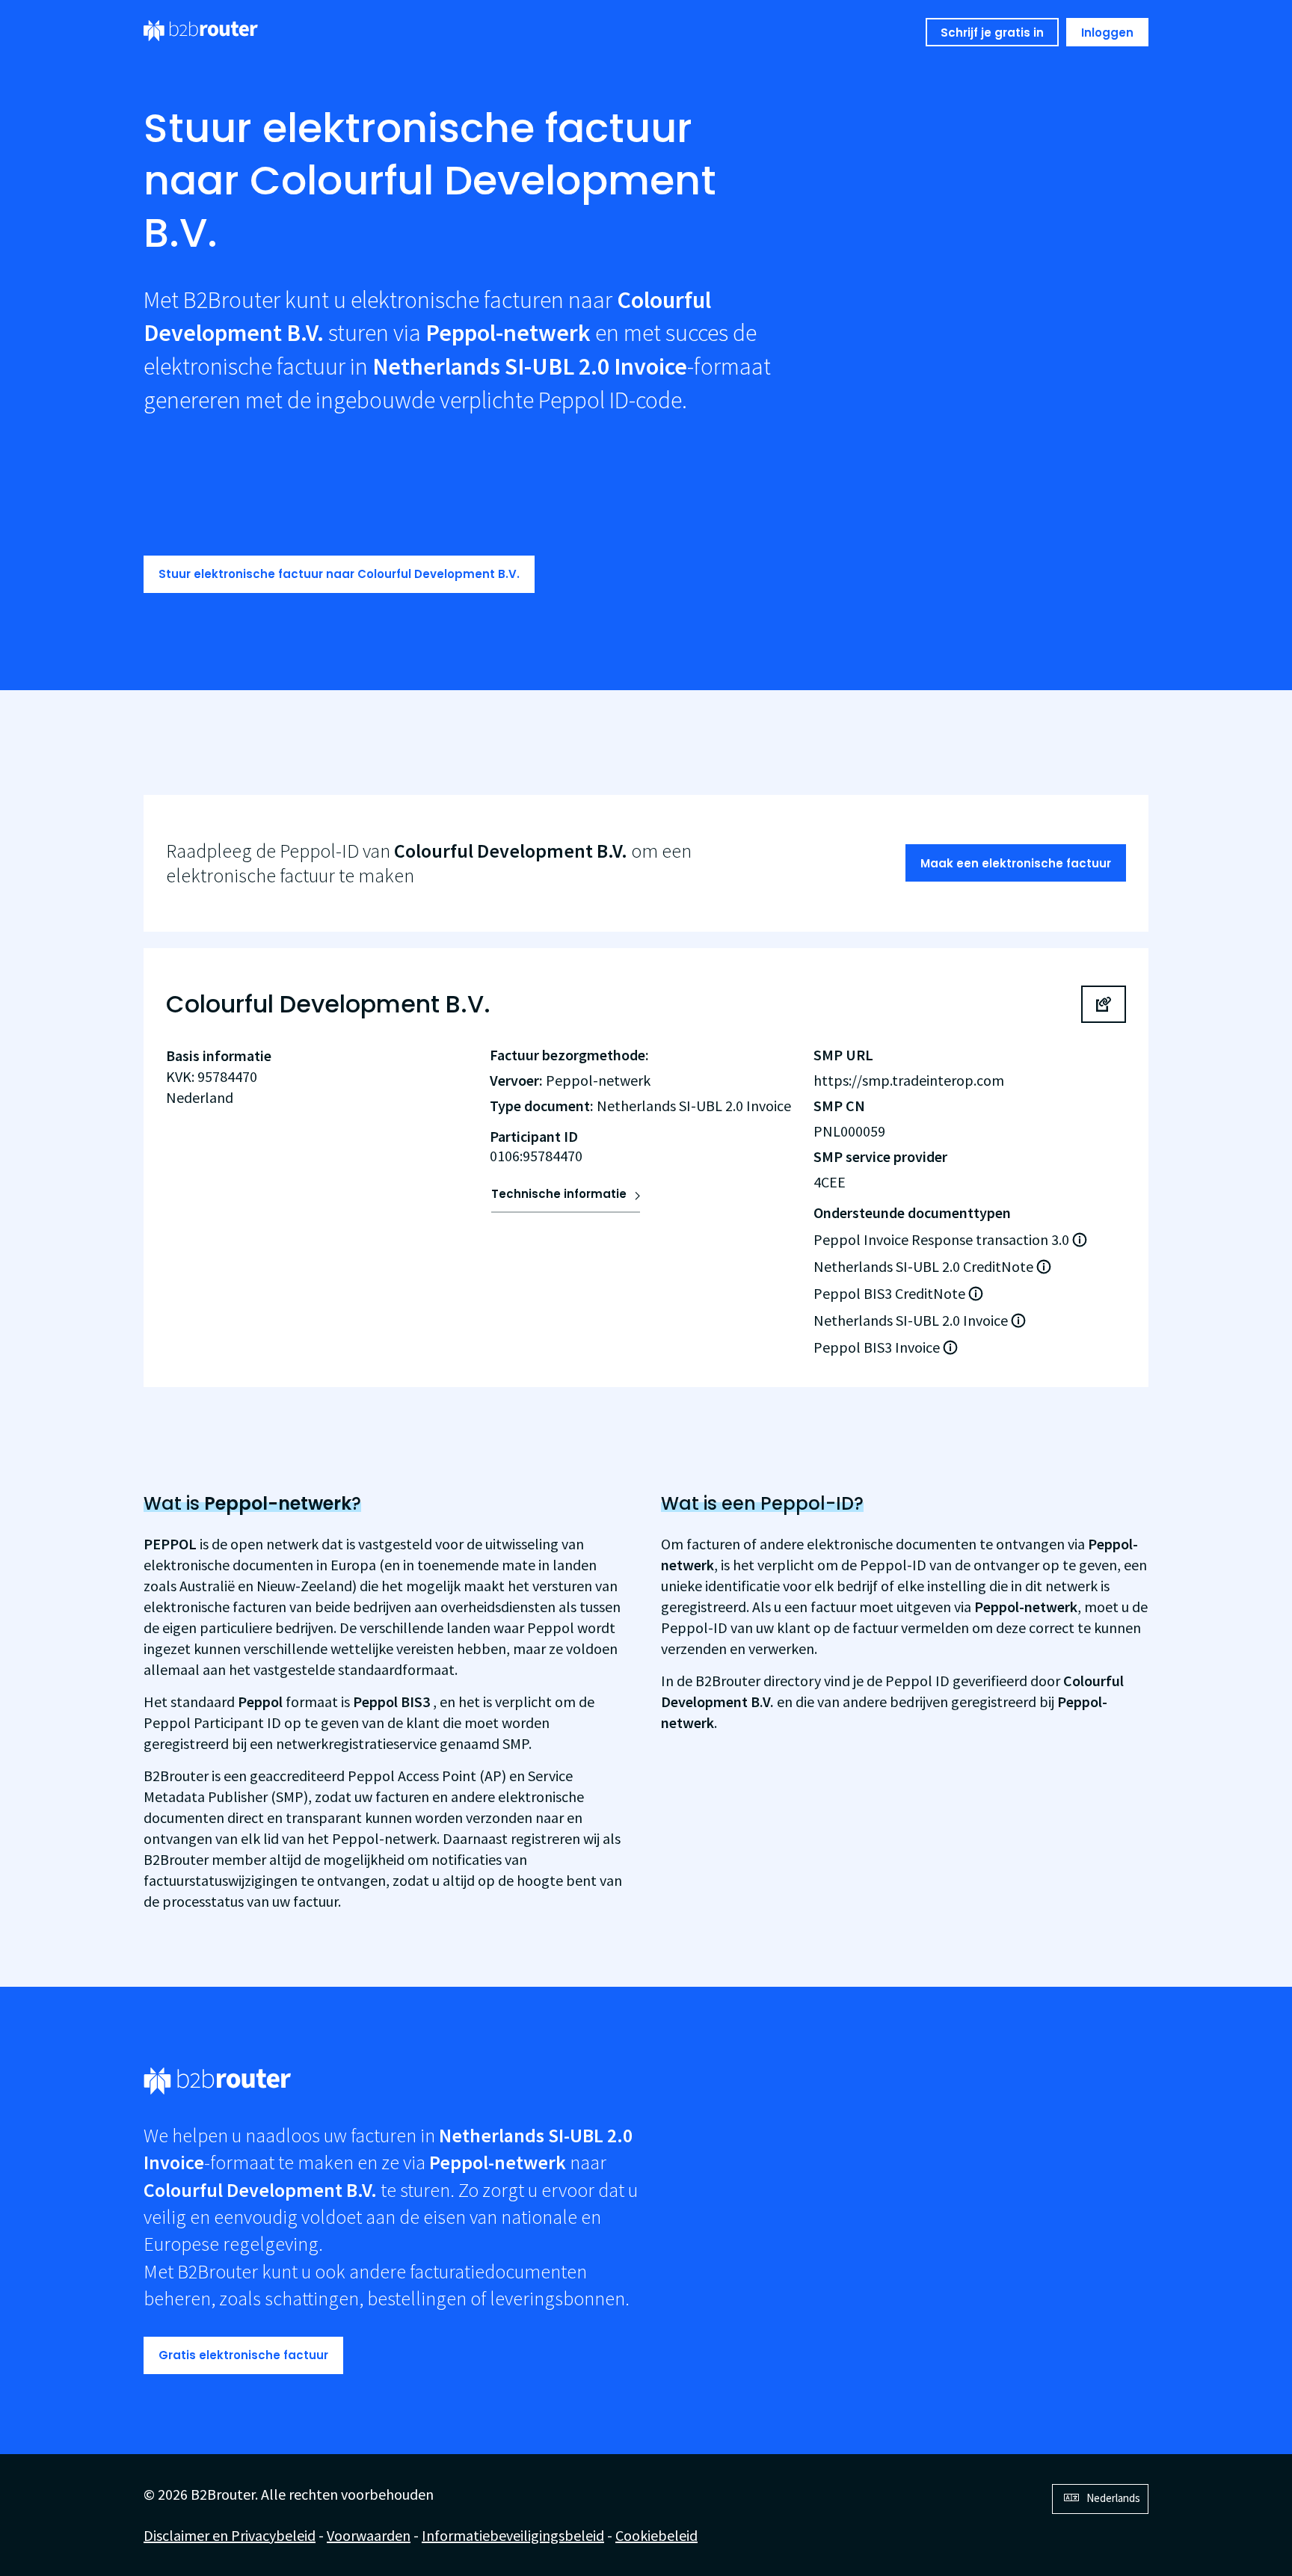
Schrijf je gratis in (992, 33)
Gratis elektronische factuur (243, 2355)
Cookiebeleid (656, 2535)
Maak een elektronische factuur (1016, 863)
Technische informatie (559, 1194)
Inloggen (1107, 33)
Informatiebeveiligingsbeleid (513, 2535)
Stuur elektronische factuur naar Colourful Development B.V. (339, 574)
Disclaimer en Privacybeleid (230, 2535)
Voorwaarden (369, 2535)
